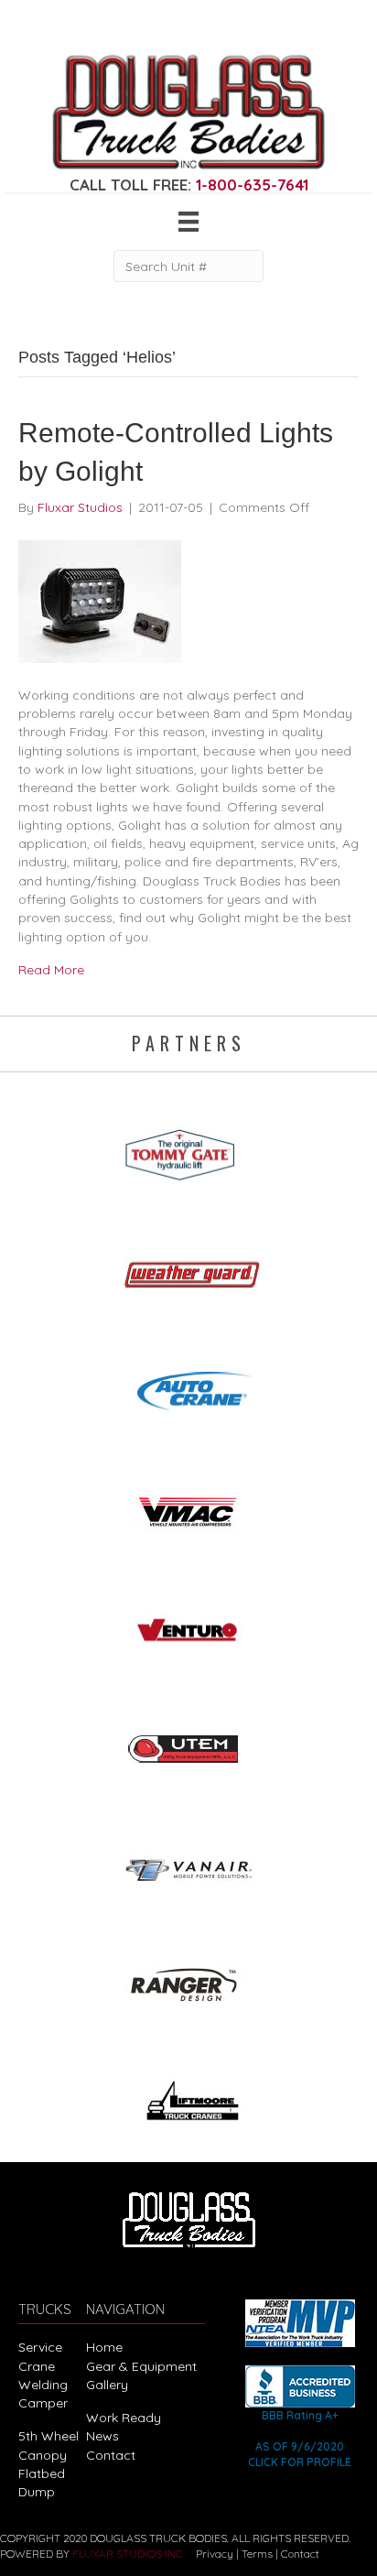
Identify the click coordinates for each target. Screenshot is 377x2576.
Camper (43, 2403)
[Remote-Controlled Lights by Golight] (100, 600)
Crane (37, 2366)
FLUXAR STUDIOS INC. (129, 2554)
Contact (111, 2455)
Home (104, 2347)
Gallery (107, 2385)
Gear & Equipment (141, 2366)
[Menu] (188, 222)
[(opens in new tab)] (188, 1149)
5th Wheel (48, 2436)
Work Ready (124, 2418)
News (102, 2436)
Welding (43, 2385)
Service (40, 2347)
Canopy (43, 2455)
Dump (37, 2492)
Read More (51, 970)
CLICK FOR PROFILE (300, 2462)
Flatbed (42, 2473)
